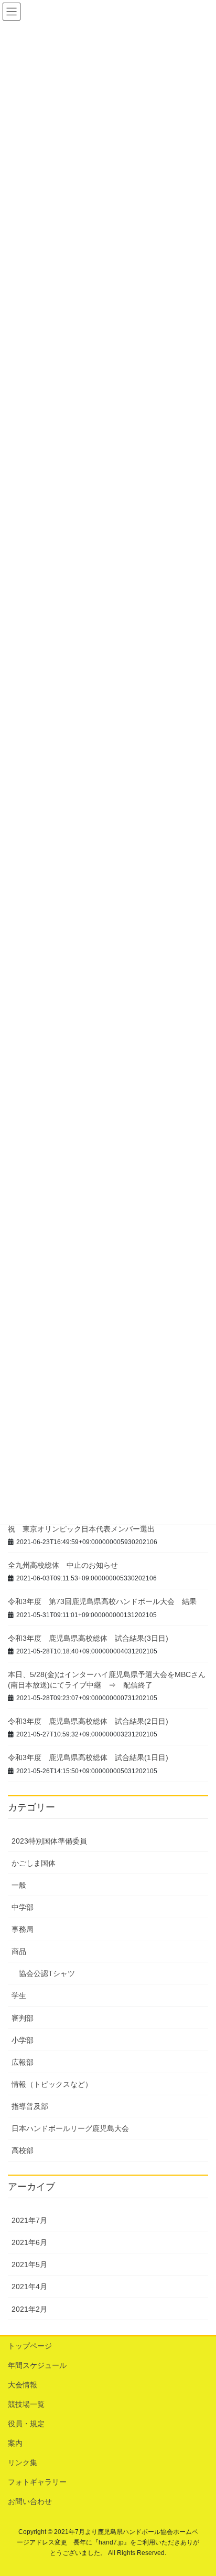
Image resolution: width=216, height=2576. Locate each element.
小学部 (23, 2040)
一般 (19, 1885)
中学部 (23, 1907)
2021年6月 (29, 2242)
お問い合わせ (30, 2501)
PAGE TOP (201, 2489)
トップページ (30, 2346)
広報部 (23, 2062)
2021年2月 (29, 2309)
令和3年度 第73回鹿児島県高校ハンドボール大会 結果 (102, 1601)
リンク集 (23, 2463)
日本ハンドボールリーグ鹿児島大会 (70, 2128)
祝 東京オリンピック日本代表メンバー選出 (81, 1529)
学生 (19, 1995)
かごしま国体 (34, 1863)
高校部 (23, 2150)
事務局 (23, 1929)
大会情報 (23, 2385)
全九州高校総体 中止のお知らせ (63, 1565)
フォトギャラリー (37, 2482)
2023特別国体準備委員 (49, 1841)
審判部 (23, 2018)
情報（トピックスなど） (52, 2084)
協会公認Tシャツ (47, 1973)
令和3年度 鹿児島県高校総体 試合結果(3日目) (88, 1638)
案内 (15, 2443)
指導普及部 (30, 2106)
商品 (19, 1951)
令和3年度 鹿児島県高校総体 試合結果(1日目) (88, 1757)
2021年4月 (29, 2287)
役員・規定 (26, 2424)
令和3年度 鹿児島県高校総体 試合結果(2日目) (88, 1721)
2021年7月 (29, 2220)
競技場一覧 (26, 2404)
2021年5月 (29, 2264)
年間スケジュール (37, 2365)
